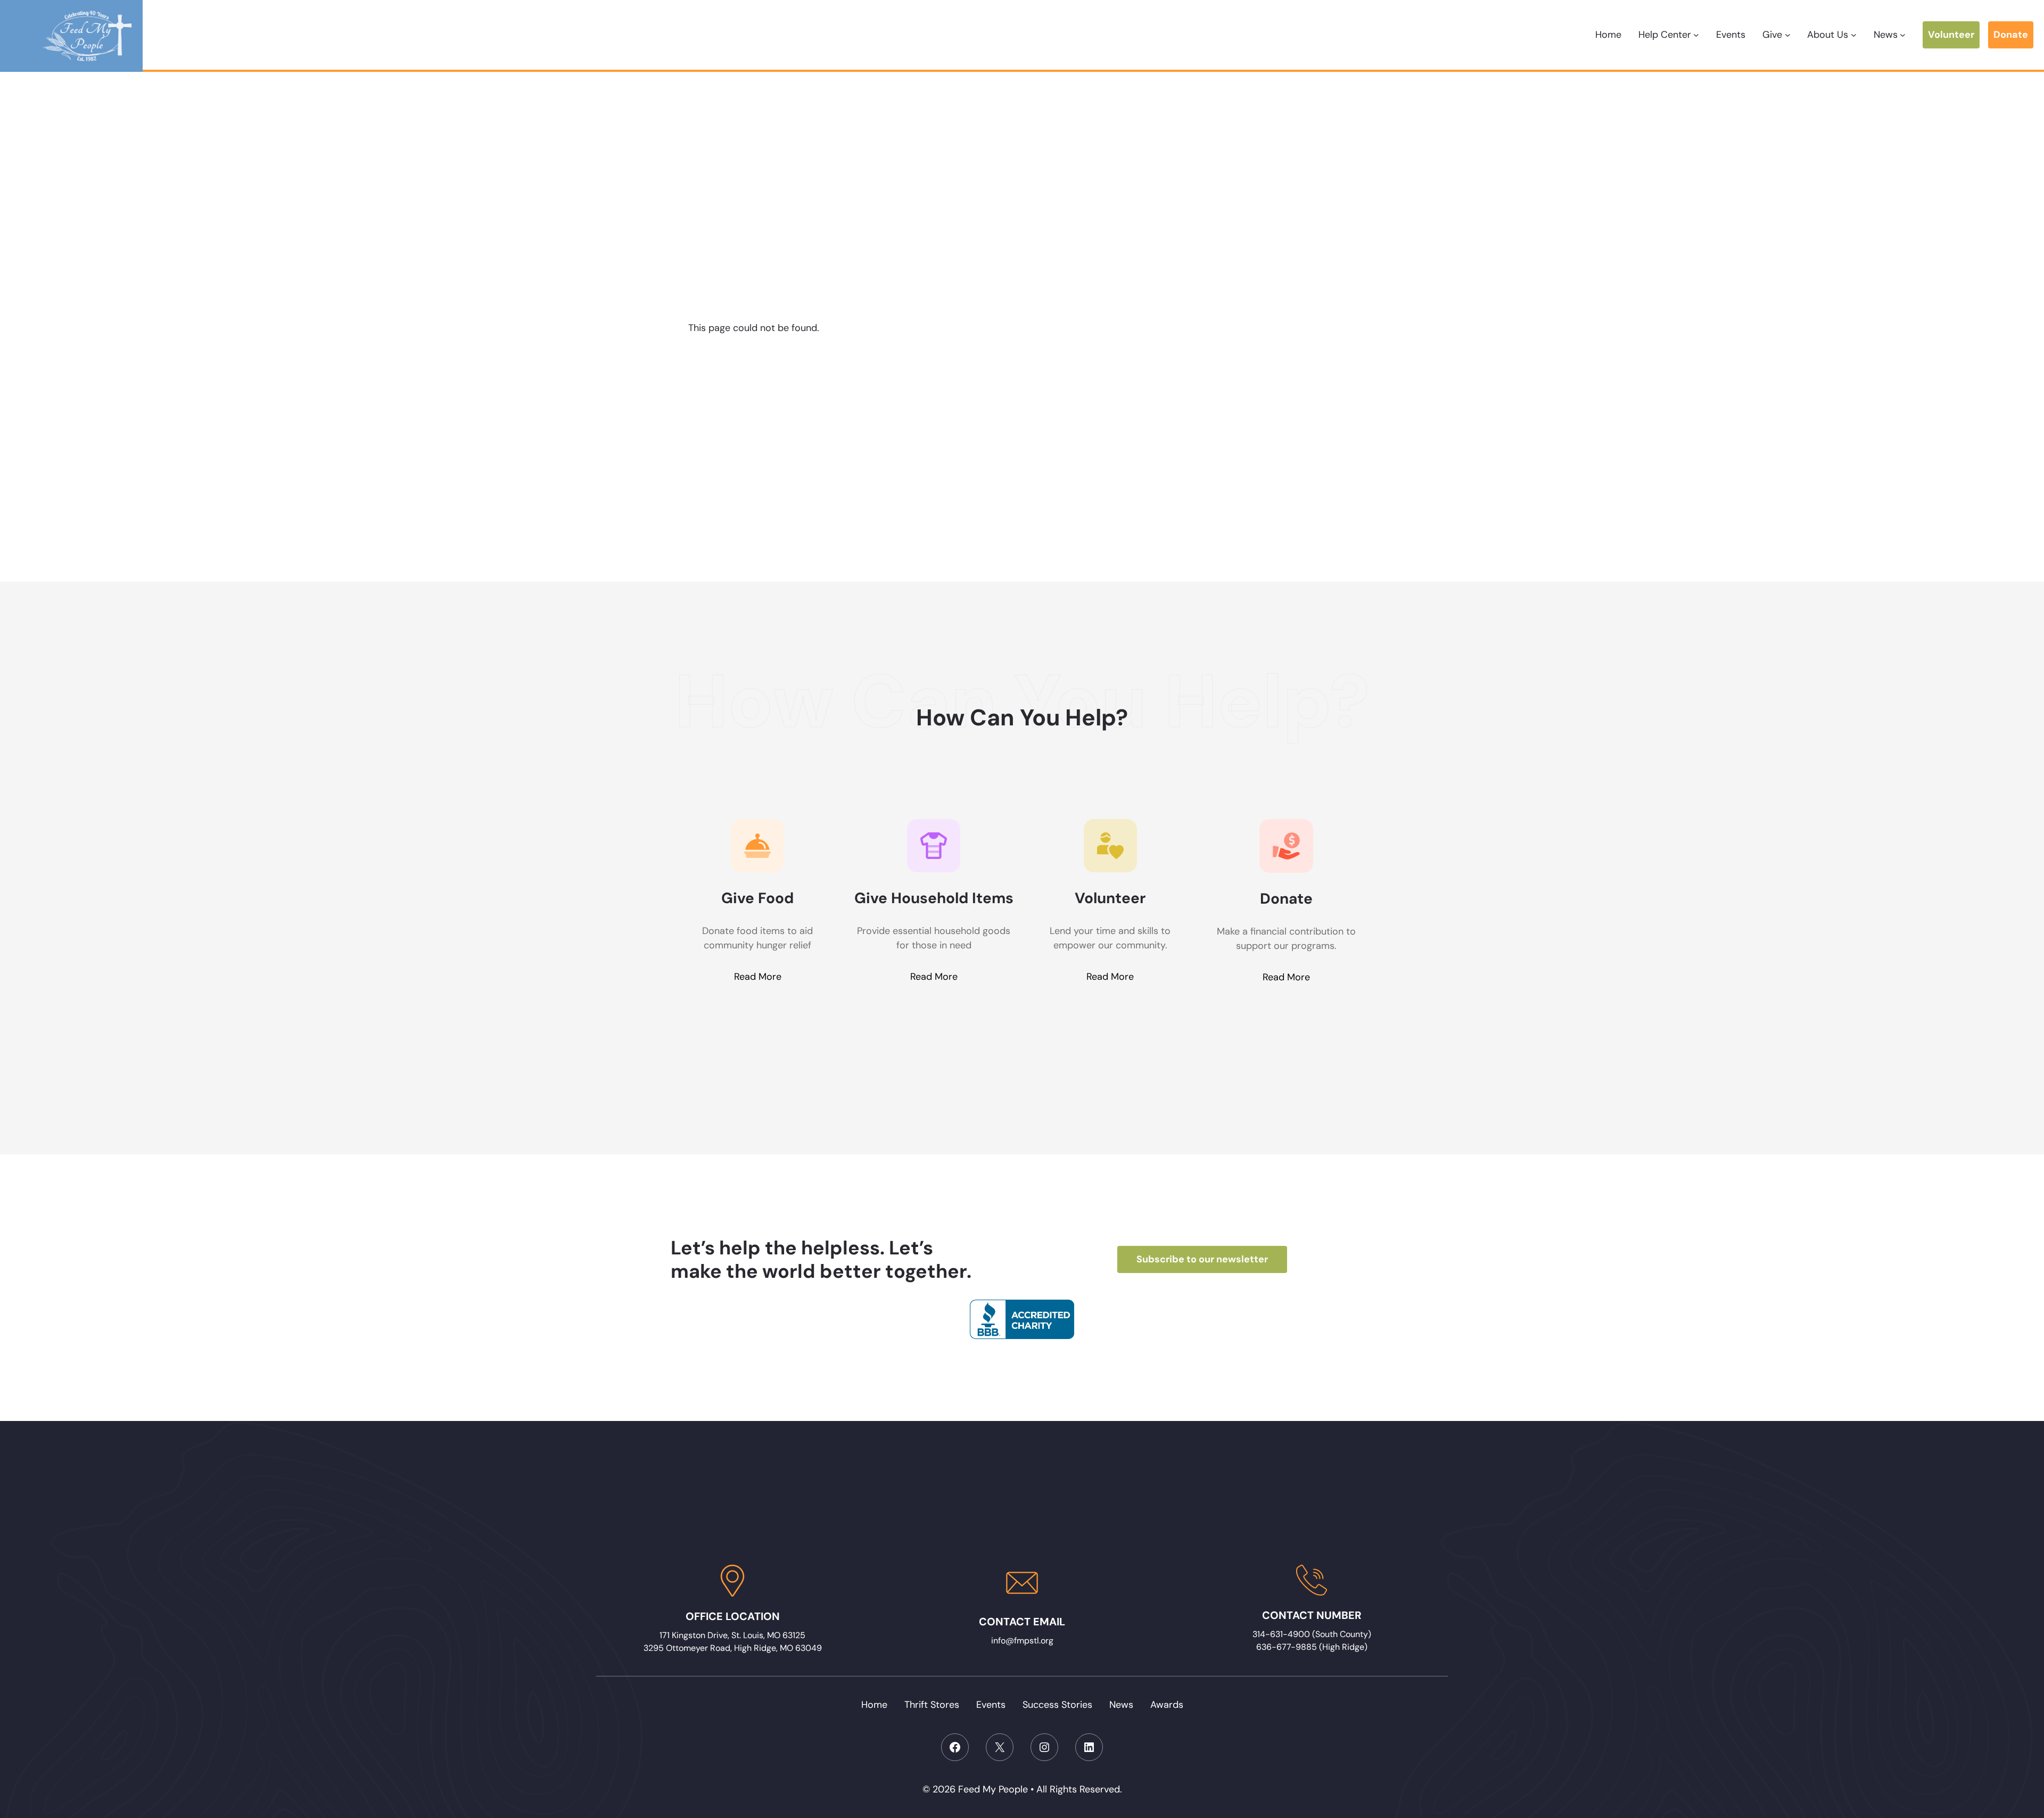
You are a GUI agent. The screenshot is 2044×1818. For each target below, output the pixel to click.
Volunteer (1951, 35)
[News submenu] (1903, 35)
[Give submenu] (1788, 35)
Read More (758, 977)
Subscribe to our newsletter (1202, 1259)
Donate (2011, 35)
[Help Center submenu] (1696, 35)
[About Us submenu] (1854, 35)
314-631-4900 (1282, 1634)
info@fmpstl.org (1022, 1641)
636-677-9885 (1287, 1647)
